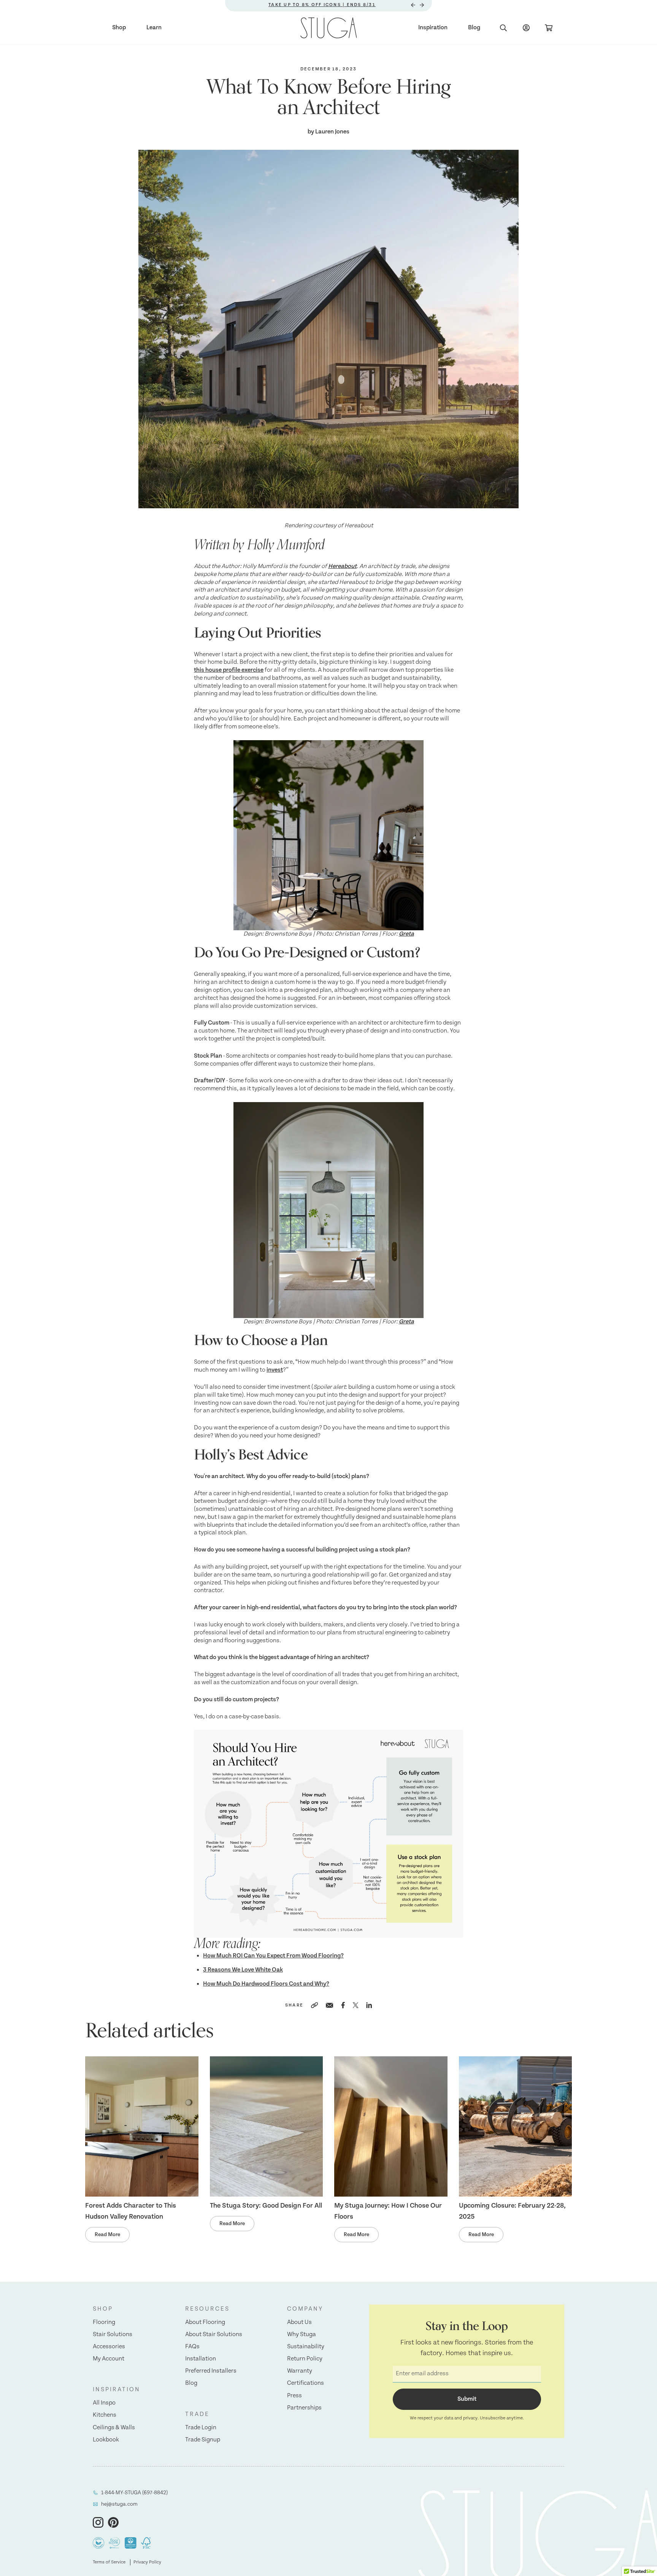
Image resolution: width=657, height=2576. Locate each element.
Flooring (104, 2322)
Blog (474, 28)
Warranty (300, 2371)
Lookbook (106, 2440)
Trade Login (201, 2428)
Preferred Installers (211, 2371)
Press (294, 2396)
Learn (154, 28)
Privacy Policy (147, 2562)
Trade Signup (203, 2440)
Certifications (305, 2383)
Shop (119, 28)
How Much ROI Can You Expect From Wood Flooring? (273, 1956)
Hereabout (342, 566)
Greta (406, 934)
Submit (467, 2399)
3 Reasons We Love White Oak (243, 1970)
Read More (107, 2235)
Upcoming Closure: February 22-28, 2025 (512, 2211)
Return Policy (305, 2359)
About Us (299, 2322)
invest (275, 1370)
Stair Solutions (113, 2334)
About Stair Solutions (214, 2334)
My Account (109, 2359)
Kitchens (105, 2415)
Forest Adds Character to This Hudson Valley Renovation (131, 2211)
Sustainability (306, 2347)
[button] (117, 2309)
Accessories (109, 2347)
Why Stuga (302, 2334)
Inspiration (433, 28)
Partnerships (304, 2408)
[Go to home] (329, 28)
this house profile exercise (229, 670)
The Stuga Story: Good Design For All (266, 2206)
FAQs (192, 2347)
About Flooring (205, 2322)
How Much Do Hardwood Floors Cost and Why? (266, 1984)
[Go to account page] (526, 28)
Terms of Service (109, 2562)
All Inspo (104, 2403)
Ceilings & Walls (114, 2428)
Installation (201, 2359)
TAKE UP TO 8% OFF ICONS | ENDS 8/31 (322, 5)
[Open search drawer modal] (503, 28)
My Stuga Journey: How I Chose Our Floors (388, 2211)
